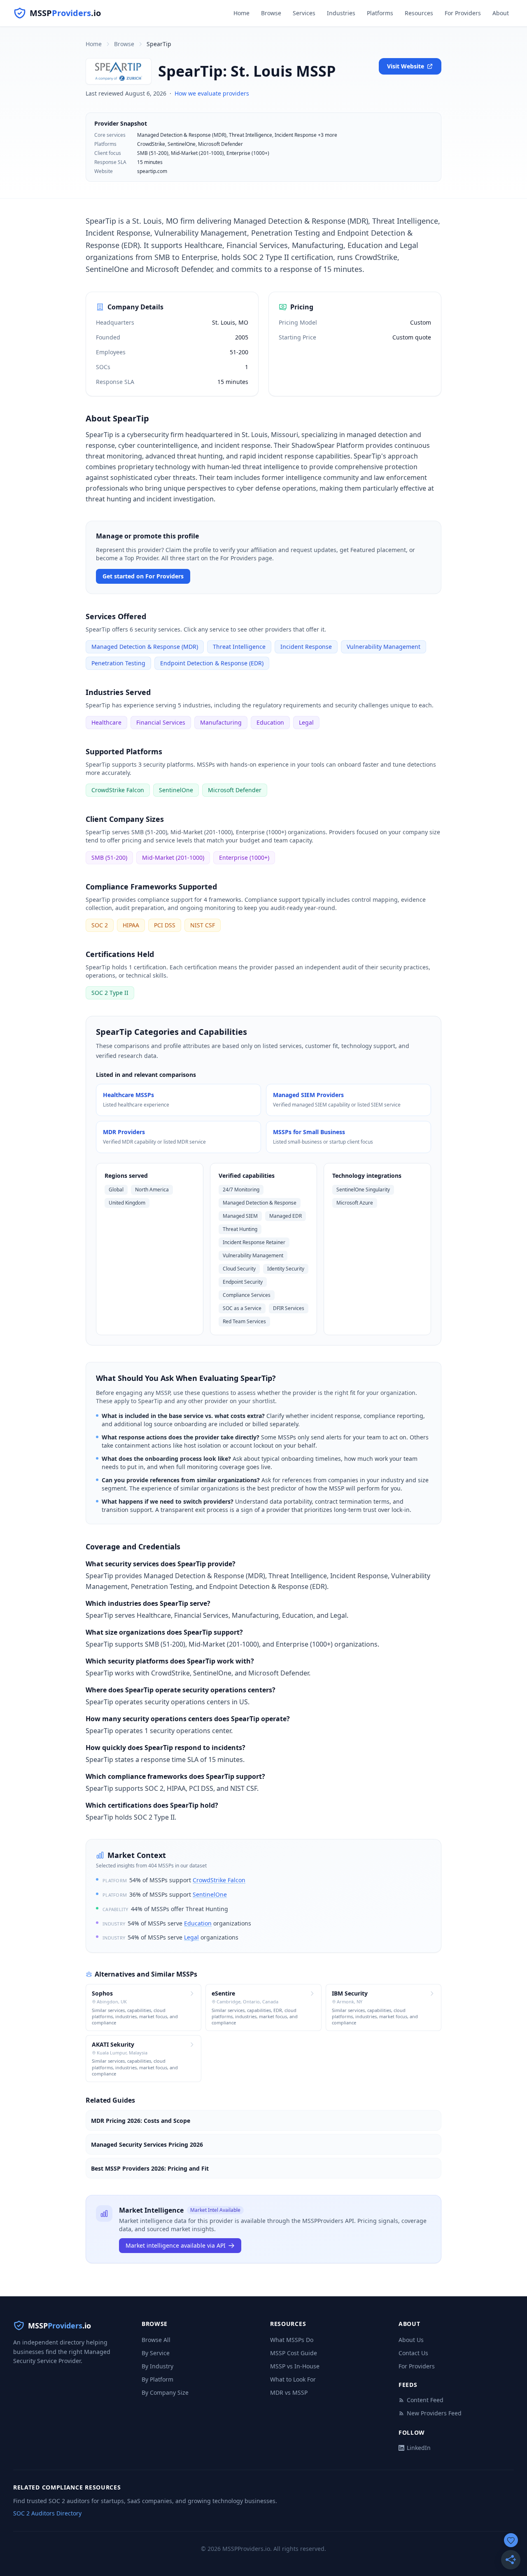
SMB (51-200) (109, 857)
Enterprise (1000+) (244, 857)
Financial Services (161, 722)
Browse (271, 13)
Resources (419, 13)
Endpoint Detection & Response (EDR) (212, 663)
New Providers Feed (434, 2413)
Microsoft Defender (235, 790)
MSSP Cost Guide (294, 2353)
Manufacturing (221, 722)
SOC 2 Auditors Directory (47, 2513)
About (501, 13)
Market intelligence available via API (176, 2245)
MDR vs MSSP (289, 2392)
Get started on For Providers (143, 576)
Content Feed (425, 2400)
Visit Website (406, 66)
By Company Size (165, 2392)
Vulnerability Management (384, 647)
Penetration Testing (118, 663)
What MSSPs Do (292, 2340)
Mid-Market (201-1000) (173, 857)
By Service (156, 2353)
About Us (411, 2340)
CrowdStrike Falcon (118, 790)
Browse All (156, 2340)
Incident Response (306, 647)
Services (304, 13)
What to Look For (293, 2379)
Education (270, 722)
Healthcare (106, 722)
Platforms (380, 13)
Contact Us (413, 2353)
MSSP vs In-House (295, 2366)
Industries (341, 13)
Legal (306, 722)
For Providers (463, 13)
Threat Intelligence (239, 647)
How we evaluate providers (212, 93)
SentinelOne (176, 790)
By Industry (157, 2366)
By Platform (157, 2379)
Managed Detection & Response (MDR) (145, 647)
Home (241, 13)
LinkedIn (419, 2448)
